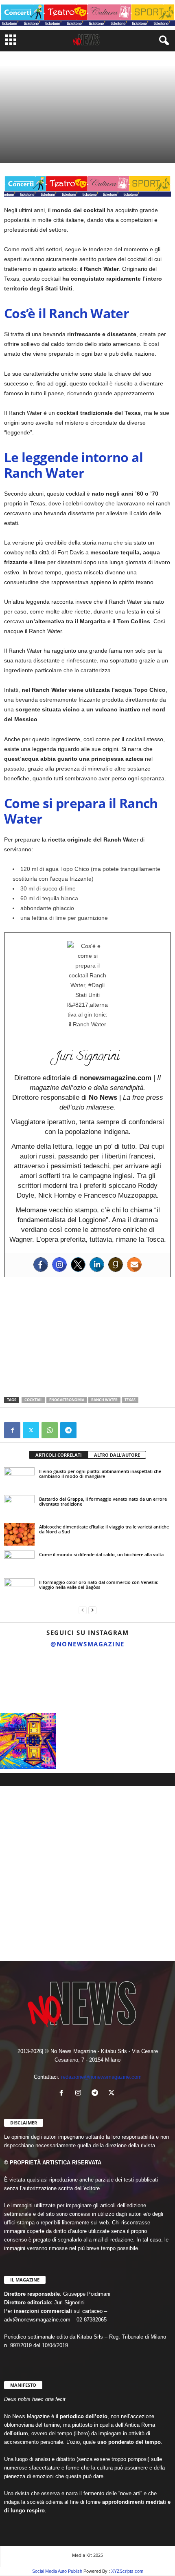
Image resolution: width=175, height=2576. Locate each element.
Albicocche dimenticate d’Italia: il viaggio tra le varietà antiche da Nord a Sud (104, 1529)
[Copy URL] (87, 1430)
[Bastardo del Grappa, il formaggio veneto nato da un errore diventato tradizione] (19, 1506)
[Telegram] (68, 1430)
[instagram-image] (28, 1681)
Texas (130, 1400)
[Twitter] (78, 1265)
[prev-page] (83, 1610)
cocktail (33, 1400)
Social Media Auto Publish (57, 2571)
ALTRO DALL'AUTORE (117, 1455)
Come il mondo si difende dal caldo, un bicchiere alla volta (101, 1554)
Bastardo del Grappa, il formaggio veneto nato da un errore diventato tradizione (103, 1501)
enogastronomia (50, 130)
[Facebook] (41, 1265)
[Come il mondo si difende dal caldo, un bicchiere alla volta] (19, 1562)
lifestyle (16, 130)
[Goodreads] (116, 1265)
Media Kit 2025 (87, 2555)
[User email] (134, 1265)
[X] (31, 1430)
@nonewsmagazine (87, 1644)
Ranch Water (104, 1400)
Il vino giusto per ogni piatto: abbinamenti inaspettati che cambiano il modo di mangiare (100, 1474)
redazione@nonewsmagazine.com (101, 2077)
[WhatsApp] (50, 1430)
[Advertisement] (87, 1337)
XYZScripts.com (127, 2571)
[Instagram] (59, 1265)
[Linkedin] (97, 1265)
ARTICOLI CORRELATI (59, 1455)
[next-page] (92, 1610)
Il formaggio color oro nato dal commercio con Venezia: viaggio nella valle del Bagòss (99, 1585)
